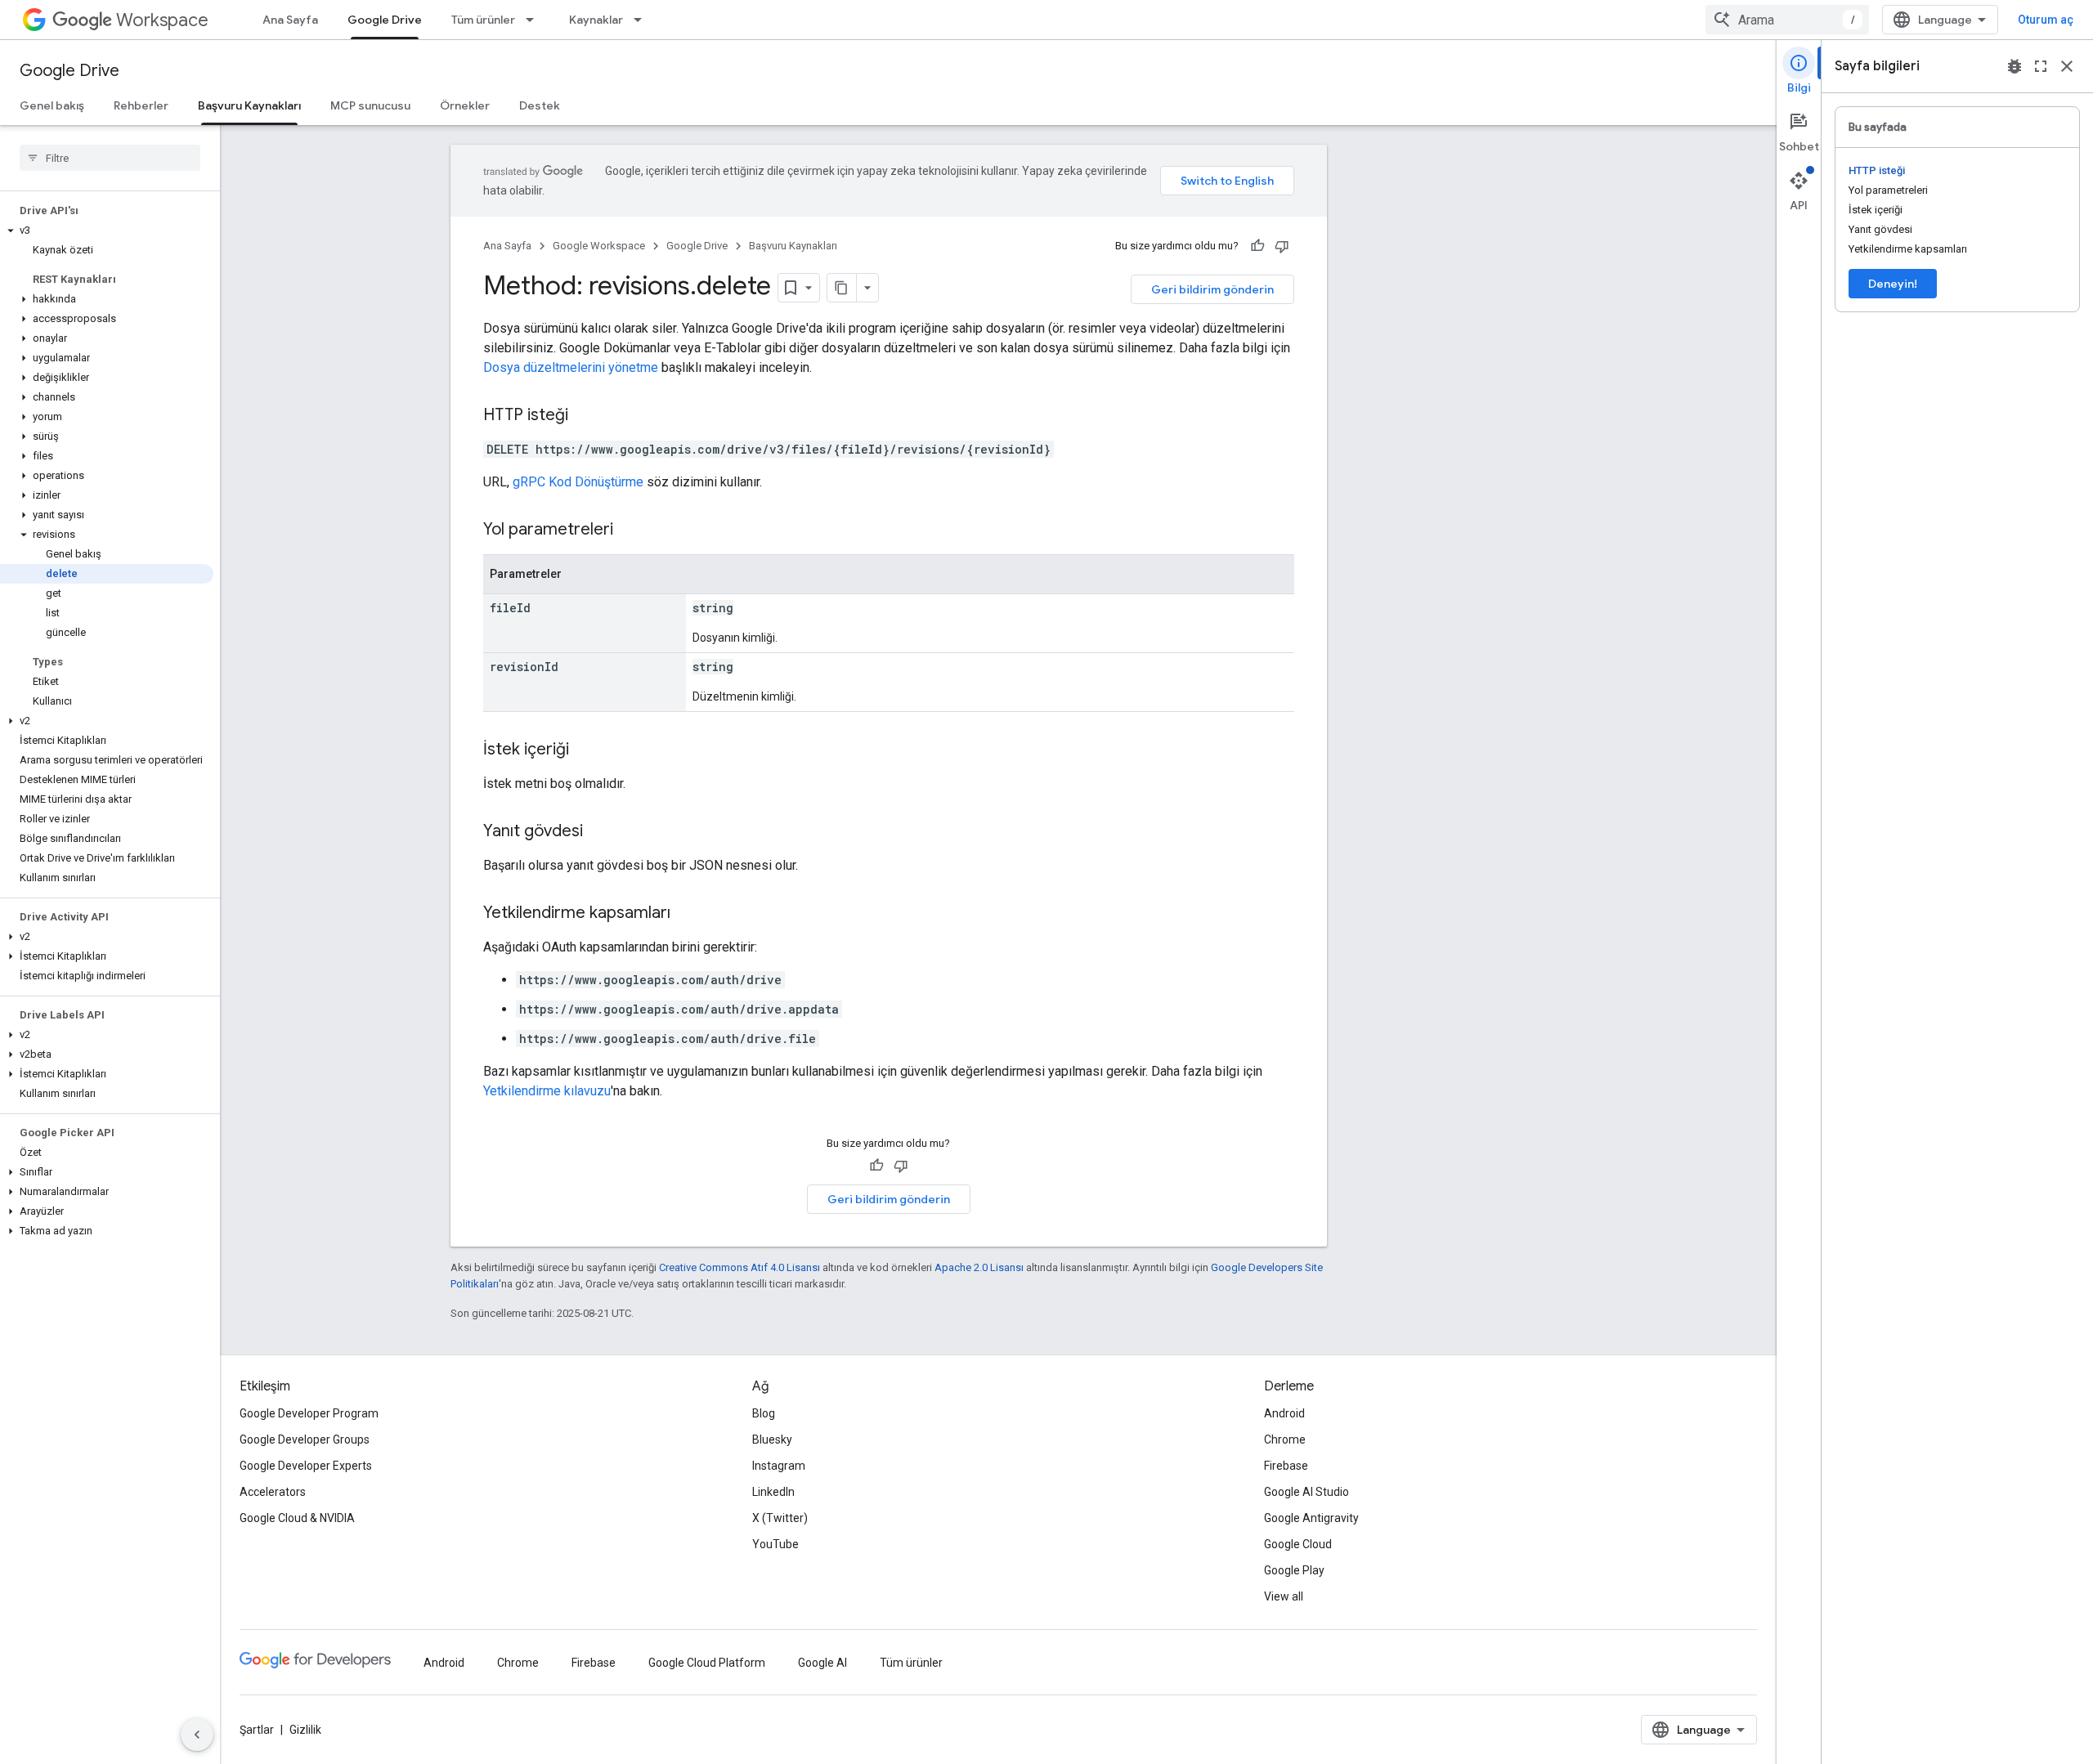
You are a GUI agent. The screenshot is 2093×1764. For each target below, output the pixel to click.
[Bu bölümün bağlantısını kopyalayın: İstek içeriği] (585, 750)
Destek (540, 105)
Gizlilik (305, 1730)
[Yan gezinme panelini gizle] (197, 1735)
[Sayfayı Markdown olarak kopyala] (842, 288)
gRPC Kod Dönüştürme (578, 482)
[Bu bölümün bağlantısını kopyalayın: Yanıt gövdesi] (599, 832)
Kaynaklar (596, 20)
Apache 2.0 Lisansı (979, 1267)
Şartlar (257, 1730)
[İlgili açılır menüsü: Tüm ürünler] (535, 20)
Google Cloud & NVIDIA (297, 1518)
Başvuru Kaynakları (249, 105)
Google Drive (385, 20)
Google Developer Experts (306, 1466)
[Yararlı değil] (1282, 246)
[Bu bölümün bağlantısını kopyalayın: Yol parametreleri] (630, 531)
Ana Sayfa (290, 20)
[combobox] (1787, 20)
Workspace (162, 20)
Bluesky (772, 1439)
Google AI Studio (1306, 1492)
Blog (764, 1413)
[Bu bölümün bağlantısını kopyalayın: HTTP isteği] (585, 416)
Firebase (1286, 1466)
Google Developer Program (309, 1413)
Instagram (779, 1466)
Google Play (1294, 1570)
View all (1284, 1596)
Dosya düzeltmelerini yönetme (571, 367)
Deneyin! (1893, 284)
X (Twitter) (780, 1518)
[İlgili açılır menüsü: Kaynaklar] (643, 20)
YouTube (775, 1544)
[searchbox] (110, 158)
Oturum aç (2046, 20)
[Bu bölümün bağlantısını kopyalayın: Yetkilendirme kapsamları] (687, 914)
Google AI (822, 1663)
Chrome (1285, 1439)
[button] (107, 231)
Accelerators (273, 1492)
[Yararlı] (1257, 246)
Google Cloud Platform (707, 1663)
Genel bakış (52, 105)
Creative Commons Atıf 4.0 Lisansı (739, 1267)
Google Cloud (1298, 1544)
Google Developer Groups (305, 1439)
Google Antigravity (1311, 1518)
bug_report (2015, 66)
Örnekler (465, 105)
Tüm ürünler (483, 20)
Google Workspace (599, 246)
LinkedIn (773, 1492)
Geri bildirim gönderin (1212, 289)
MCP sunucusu (370, 105)
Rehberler (141, 105)
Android (1284, 1413)
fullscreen (2041, 66)
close (2067, 66)
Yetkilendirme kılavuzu (547, 1091)
